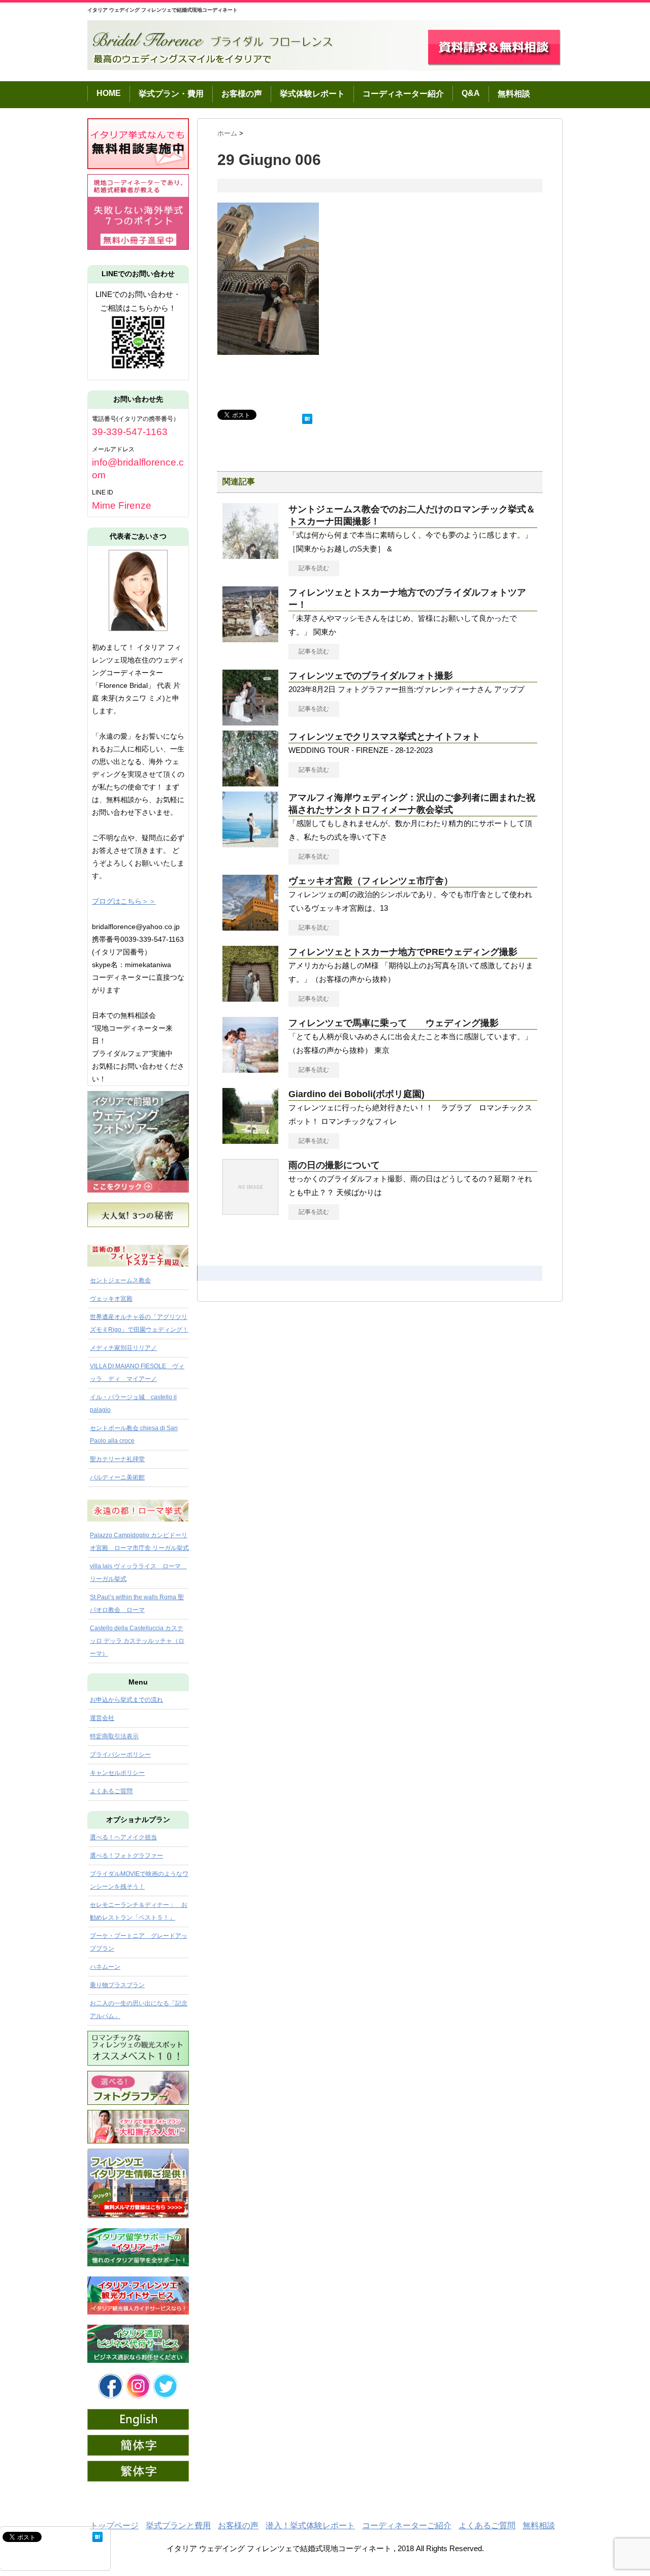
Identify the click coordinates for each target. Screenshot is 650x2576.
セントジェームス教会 (120, 1280)
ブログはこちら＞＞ (124, 901)
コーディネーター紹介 (403, 94)
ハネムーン (105, 1967)
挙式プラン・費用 (171, 94)
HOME (109, 93)
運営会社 (102, 1718)
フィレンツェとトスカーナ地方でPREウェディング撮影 (408, 952)
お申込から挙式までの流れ (126, 1700)
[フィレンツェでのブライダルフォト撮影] (250, 721)
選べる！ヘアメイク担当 (123, 1837)
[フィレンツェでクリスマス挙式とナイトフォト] (250, 782)
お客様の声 (242, 94)
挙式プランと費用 (178, 2525)
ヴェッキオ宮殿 (111, 1299)
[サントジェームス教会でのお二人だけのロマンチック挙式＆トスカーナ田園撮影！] (250, 555)
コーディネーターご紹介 (407, 2525)
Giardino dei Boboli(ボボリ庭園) (356, 1094)
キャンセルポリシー (117, 1773)
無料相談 (514, 94)
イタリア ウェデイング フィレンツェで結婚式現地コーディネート (162, 10)
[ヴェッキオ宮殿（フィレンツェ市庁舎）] (250, 927)
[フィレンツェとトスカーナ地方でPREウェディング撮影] (250, 998)
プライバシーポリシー (120, 1755)
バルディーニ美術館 (117, 1477)
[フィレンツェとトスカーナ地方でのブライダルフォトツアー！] (250, 638)
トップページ (114, 2525)
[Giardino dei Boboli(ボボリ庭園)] (250, 1140)
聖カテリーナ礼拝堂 (117, 1459)
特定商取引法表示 (114, 1736)
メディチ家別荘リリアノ (123, 1348)
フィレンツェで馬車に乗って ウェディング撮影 (394, 1023)
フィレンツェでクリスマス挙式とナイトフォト (384, 737)
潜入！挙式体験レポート (310, 2525)
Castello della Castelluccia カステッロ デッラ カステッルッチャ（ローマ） (137, 1641)
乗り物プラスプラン (117, 1985)
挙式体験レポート (312, 94)
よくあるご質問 (111, 1791)
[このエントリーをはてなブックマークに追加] (307, 417)
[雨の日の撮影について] (250, 1211)
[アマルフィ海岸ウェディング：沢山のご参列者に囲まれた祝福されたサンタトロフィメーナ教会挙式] (250, 843)
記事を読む (314, 568)
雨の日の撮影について (334, 1165)
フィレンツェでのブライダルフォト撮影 (371, 676)
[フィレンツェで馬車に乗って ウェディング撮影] (250, 1069)
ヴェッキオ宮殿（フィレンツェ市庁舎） (371, 881)
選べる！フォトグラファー (126, 1856)
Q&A (471, 93)
